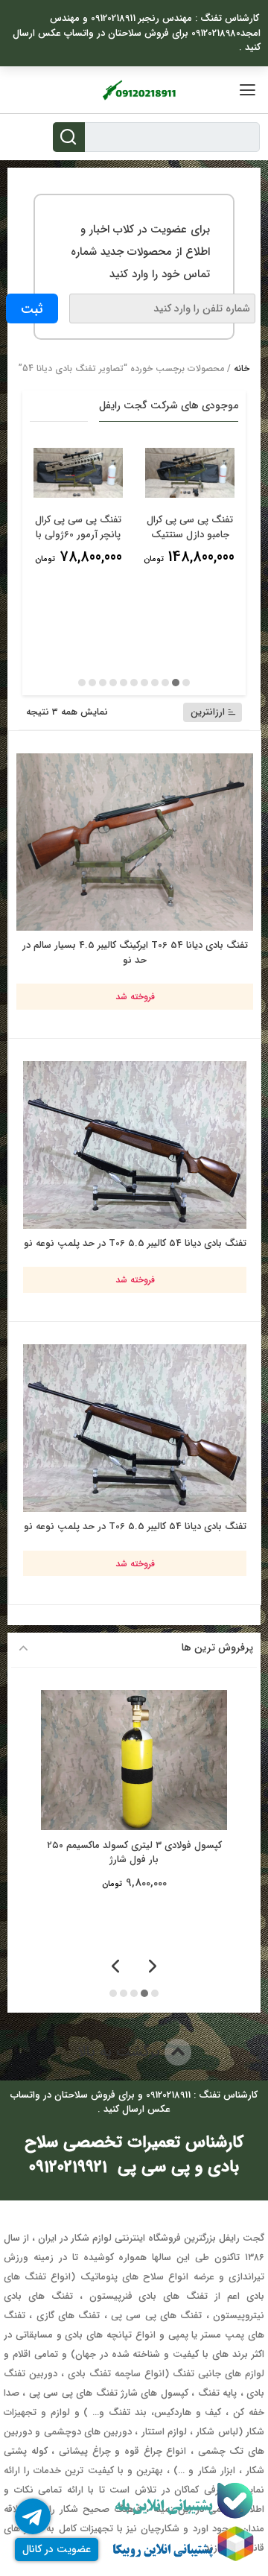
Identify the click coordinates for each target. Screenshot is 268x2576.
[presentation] (153, 1968)
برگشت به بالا (121, 2052)
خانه (242, 368)
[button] (186, 683)
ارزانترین (208, 712)
